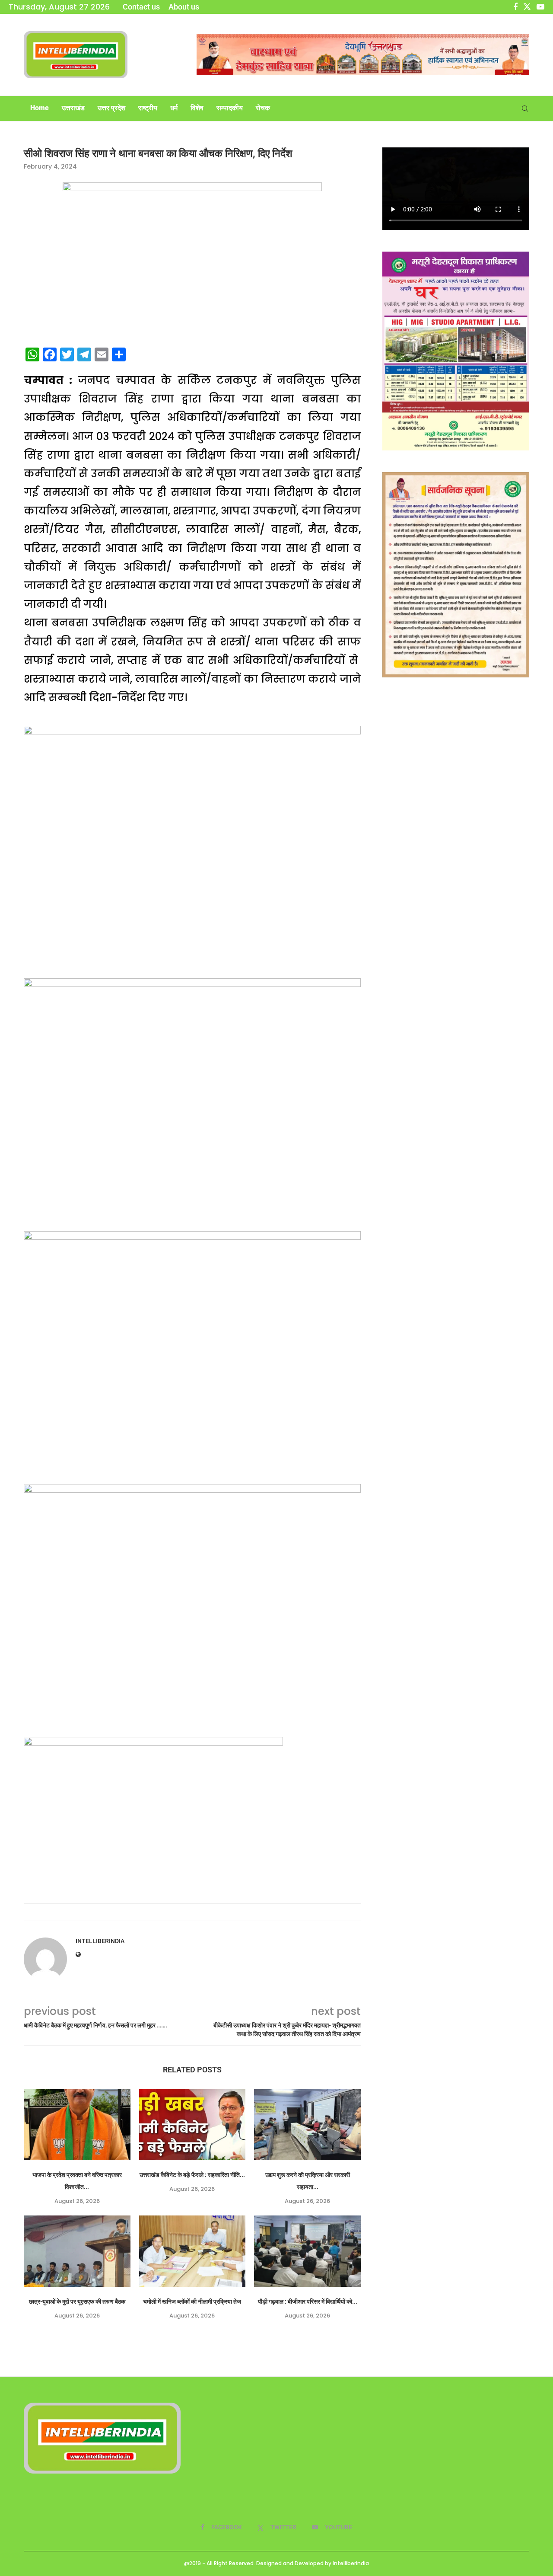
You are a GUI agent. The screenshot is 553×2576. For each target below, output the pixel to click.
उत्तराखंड (73, 108)
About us (184, 7)
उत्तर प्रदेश (111, 108)
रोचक (263, 108)
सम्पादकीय (230, 108)
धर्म (174, 108)
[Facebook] (515, 7)
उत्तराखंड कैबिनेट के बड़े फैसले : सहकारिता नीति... (192, 2175)
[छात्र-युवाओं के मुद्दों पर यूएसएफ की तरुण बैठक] (77, 2251)
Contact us (141, 7)
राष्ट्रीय (148, 108)
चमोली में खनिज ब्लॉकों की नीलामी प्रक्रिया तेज (192, 2301)
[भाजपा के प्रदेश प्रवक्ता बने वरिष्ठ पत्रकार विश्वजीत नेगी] (77, 2125)
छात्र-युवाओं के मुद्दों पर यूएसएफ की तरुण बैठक (77, 2301)
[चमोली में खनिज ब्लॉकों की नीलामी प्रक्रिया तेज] (192, 2251)
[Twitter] (527, 7)
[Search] (525, 109)
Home (40, 108)
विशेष (197, 108)
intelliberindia (100, 1941)
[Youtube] (540, 7)
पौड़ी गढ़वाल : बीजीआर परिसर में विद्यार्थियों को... (308, 2301)
